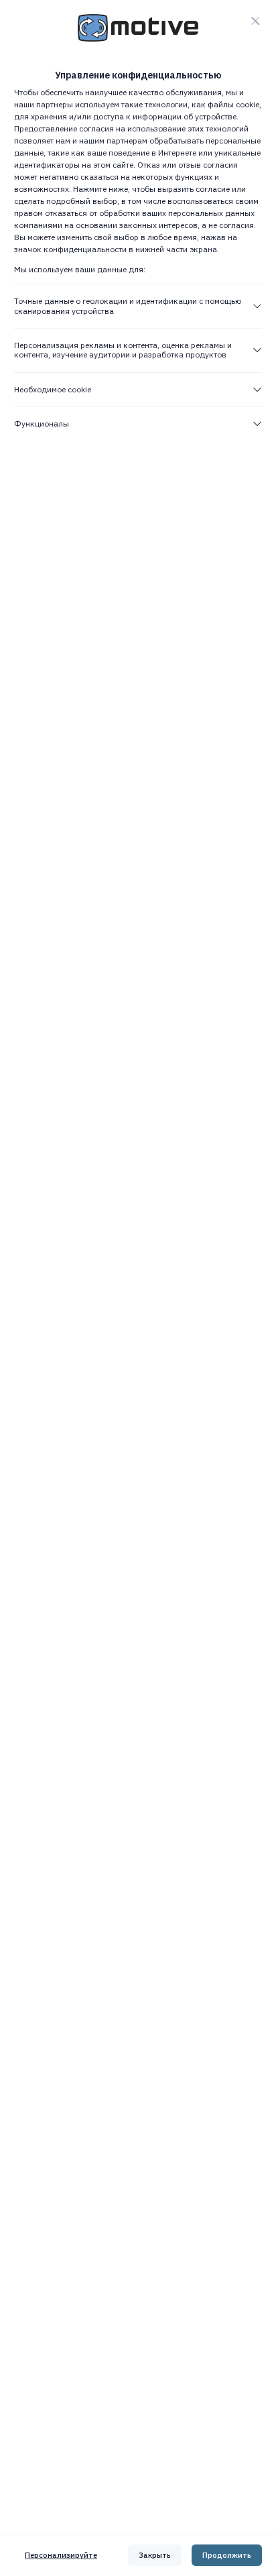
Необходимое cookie (53, 389)
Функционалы (42, 424)
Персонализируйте (61, 2555)
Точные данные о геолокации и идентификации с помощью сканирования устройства (128, 305)
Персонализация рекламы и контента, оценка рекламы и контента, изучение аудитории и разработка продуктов (123, 350)
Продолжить (227, 2555)
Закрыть (155, 2555)
